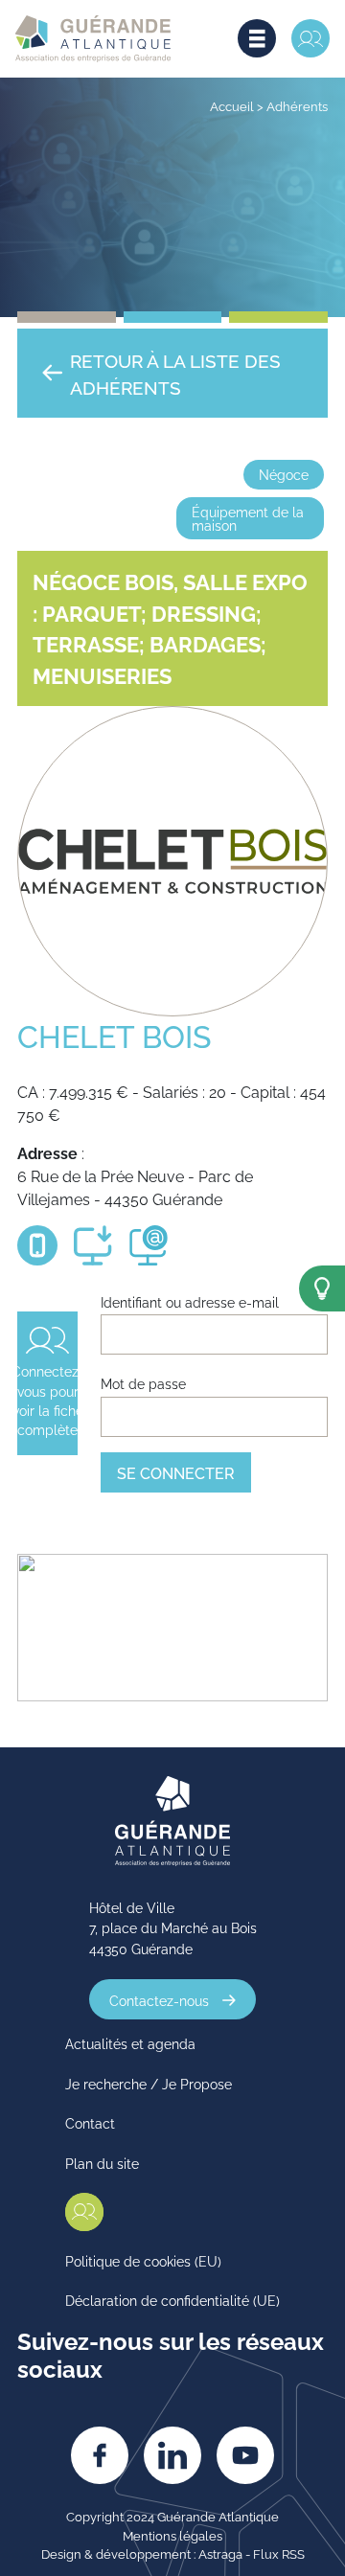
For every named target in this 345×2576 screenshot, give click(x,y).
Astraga (220, 2553)
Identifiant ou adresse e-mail (190, 1301)
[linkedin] (172, 2455)
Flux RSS (279, 2553)
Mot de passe (143, 1383)
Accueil (232, 105)
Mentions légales (172, 2535)
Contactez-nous (159, 2000)
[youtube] (245, 2455)
